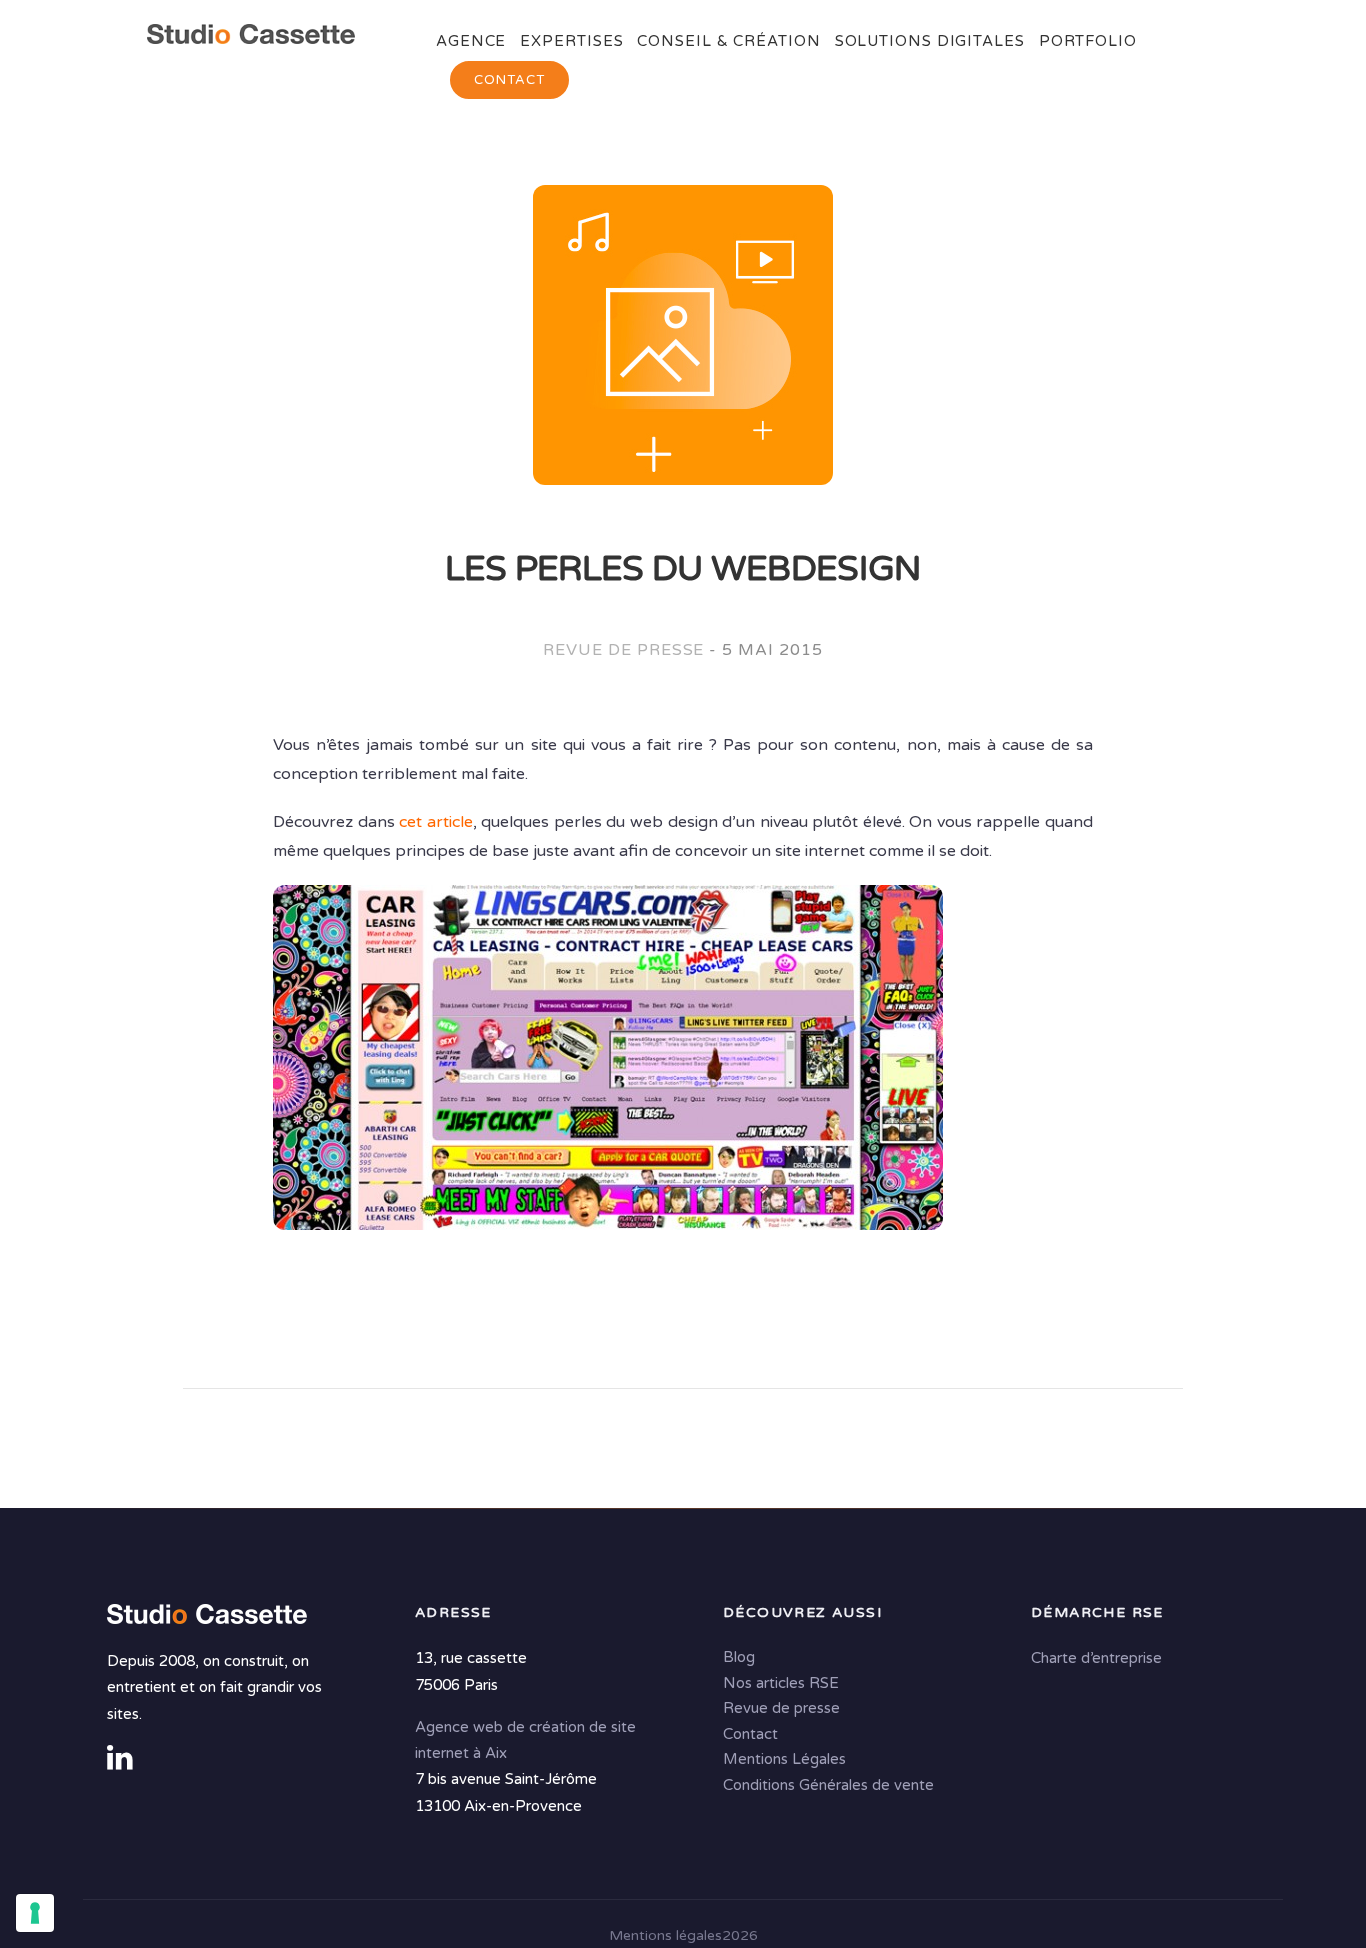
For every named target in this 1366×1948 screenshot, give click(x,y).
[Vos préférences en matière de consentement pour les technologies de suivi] (35, 1913)
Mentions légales (665, 1935)
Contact (509, 80)
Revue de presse (623, 650)
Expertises (571, 41)
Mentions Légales (784, 1760)
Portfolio (1088, 41)
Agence (471, 41)
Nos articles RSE (781, 1683)
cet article (436, 822)
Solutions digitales (930, 41)
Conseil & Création (728, 41)
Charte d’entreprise (1096, 1659)
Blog (739, 1658)
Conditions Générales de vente (828, 1785)
